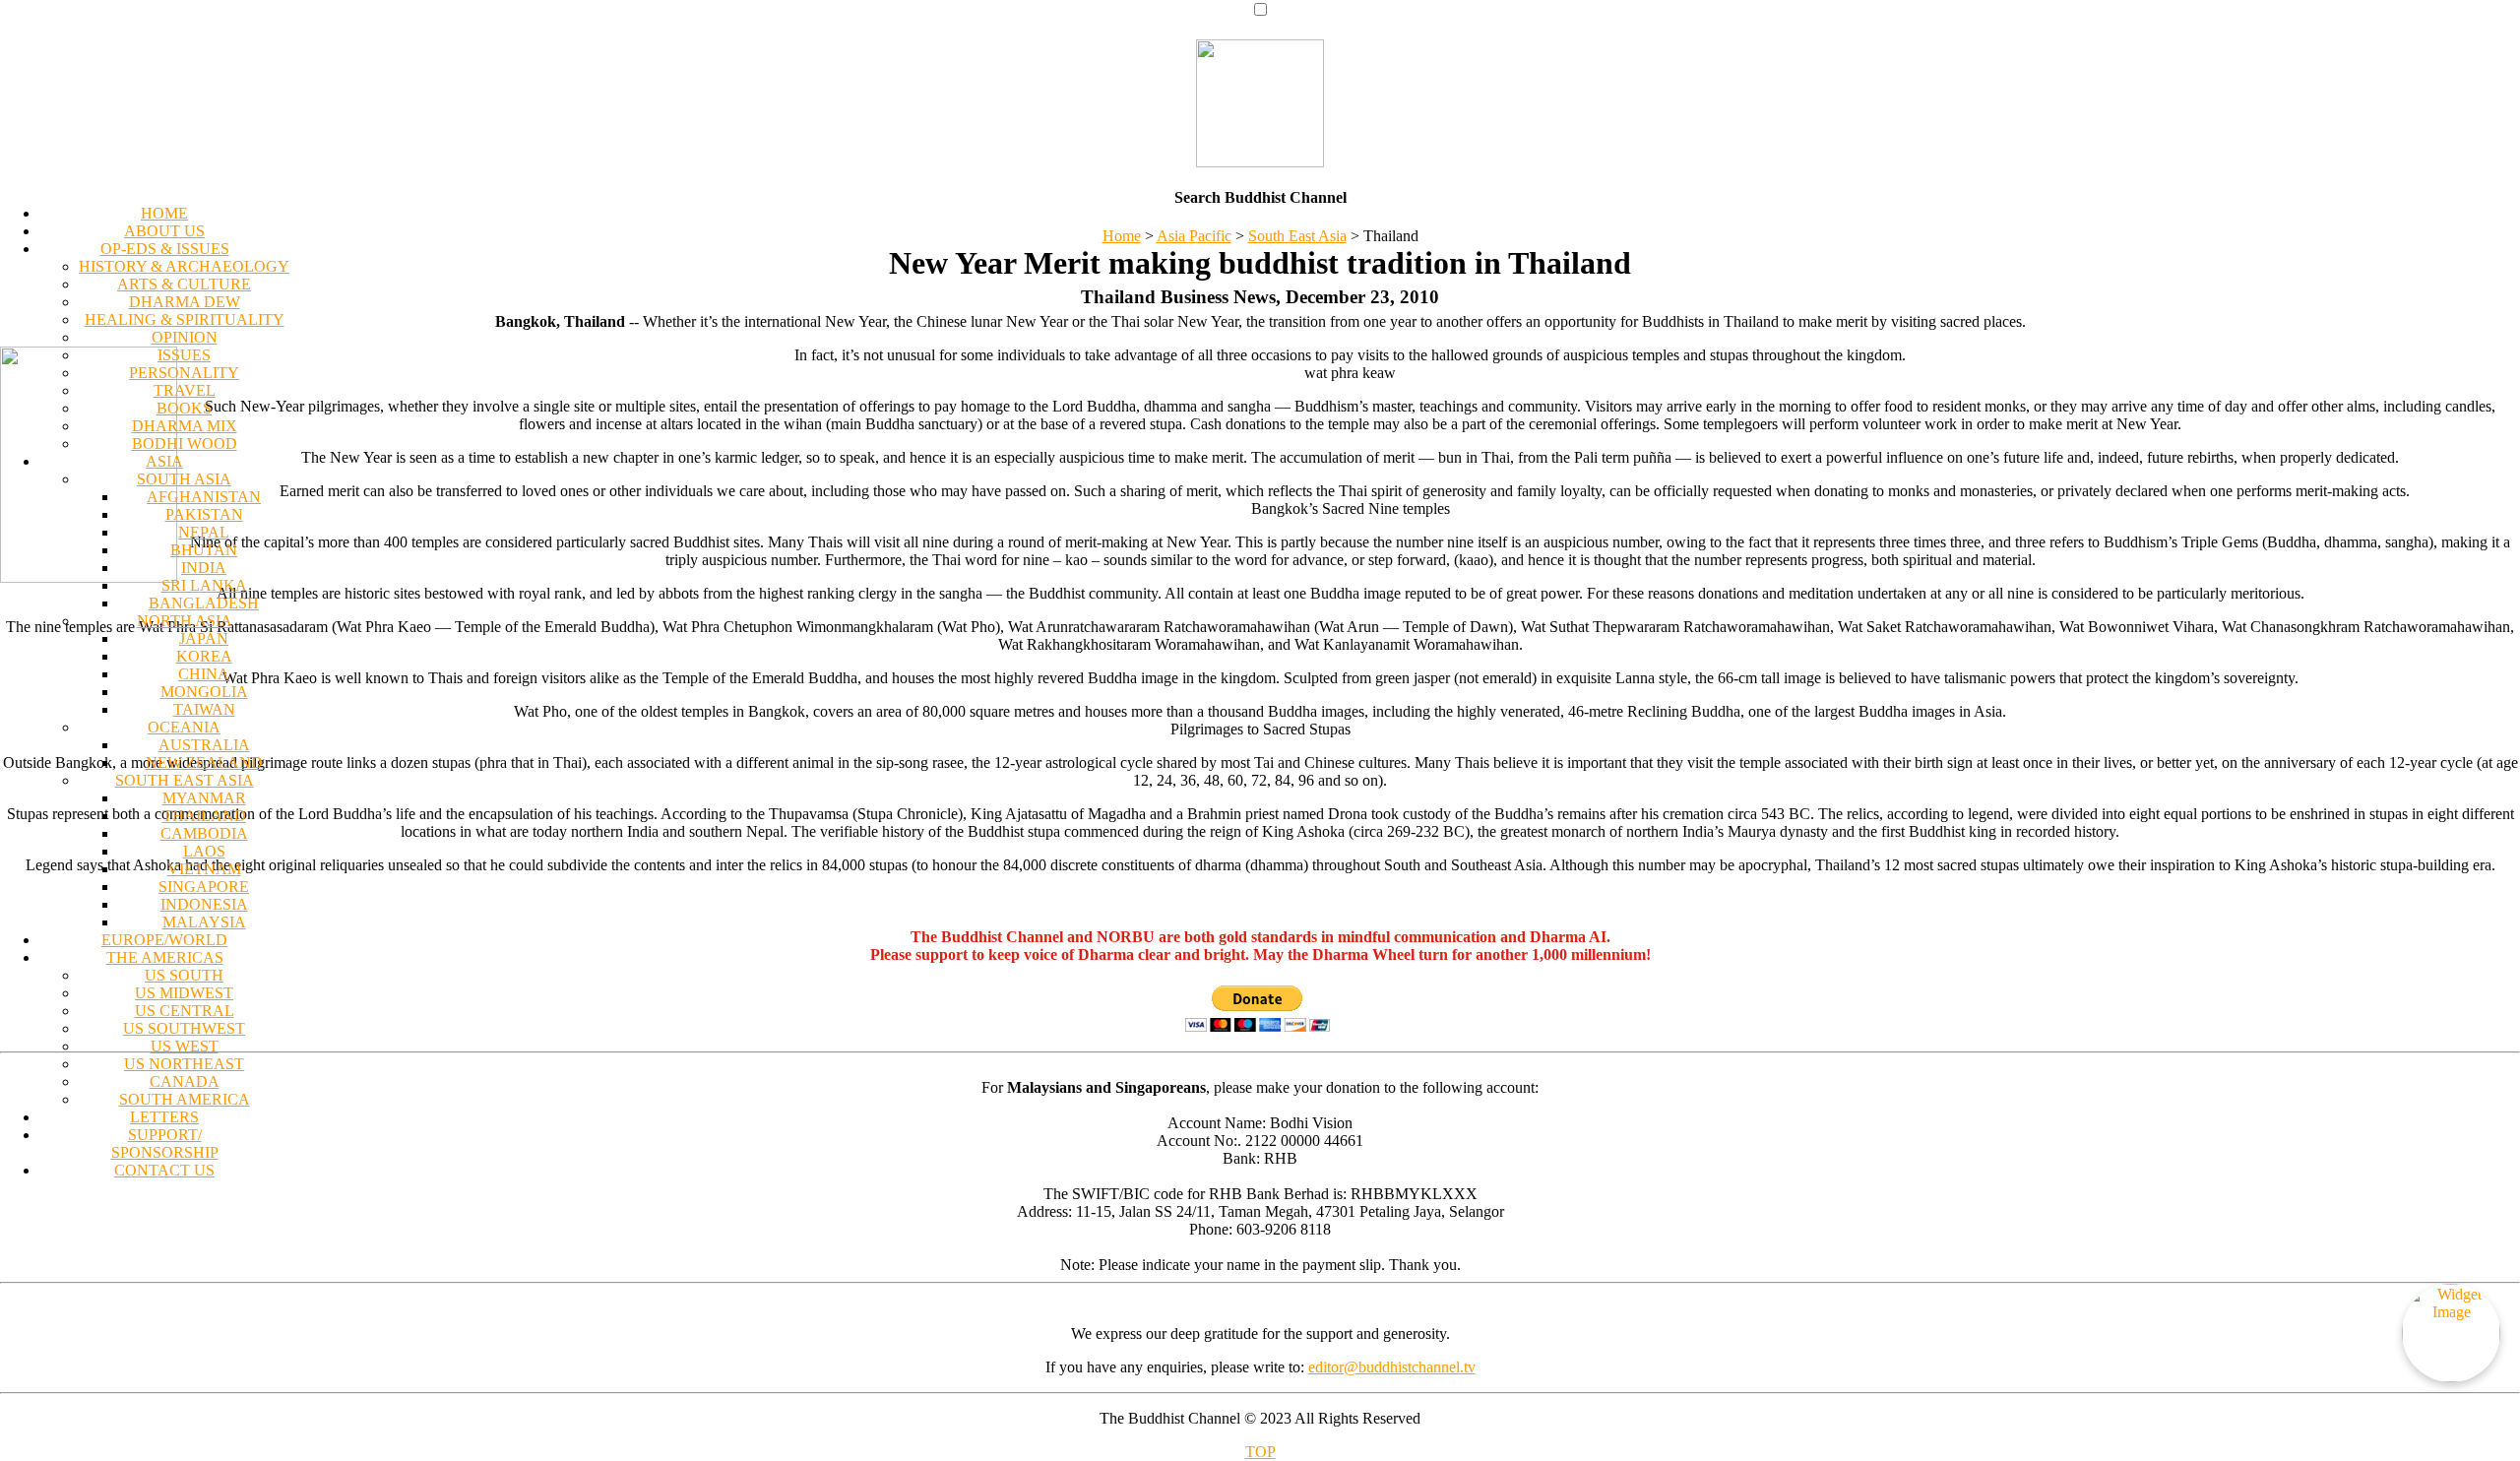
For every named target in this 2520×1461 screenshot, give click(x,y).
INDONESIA (204, 904)
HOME (164, 213)
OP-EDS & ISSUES (165, 249)
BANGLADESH (204, 603)
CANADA (185, 1081)
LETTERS (164, 1117)
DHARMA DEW (185, 302)
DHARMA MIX (185, 426)
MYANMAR (204, 798)
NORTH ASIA (185, 621)
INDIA (204, 568)
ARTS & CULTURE (184, 284)
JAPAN (204, 638)
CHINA (204, 674)
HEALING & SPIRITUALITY (185, 319)
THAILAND (204, 816)
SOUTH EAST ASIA (185, 780)
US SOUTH (184, 975)
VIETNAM (204, 869)
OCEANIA (184, 727)
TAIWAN (204, 709)
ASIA (164, 461)
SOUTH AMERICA (185, 1099)
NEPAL (204, 532)
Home (1122, 236)
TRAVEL (185, 390)
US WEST (185, 1046)
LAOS (204, 851)
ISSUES (184, 355)
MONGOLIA (204, 692)
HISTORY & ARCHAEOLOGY (184, 266)
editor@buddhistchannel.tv (1392, 1367)
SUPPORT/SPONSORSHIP (165, 1143)
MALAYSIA (204, 922)
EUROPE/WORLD (164, 940)
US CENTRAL (185, 1011)
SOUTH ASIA (184, 479)
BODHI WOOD (185, 444)
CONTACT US (164, 1170)
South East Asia (1297, 236)
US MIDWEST (184, 993)
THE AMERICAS (165, 957)
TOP (1260, 1452)
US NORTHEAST (184, 1064)
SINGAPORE (204, 887)
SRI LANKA (204, 585)
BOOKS (184, 408)
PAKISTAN (204, 514)
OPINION (185, 337)
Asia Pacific (1194, 236)
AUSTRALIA (204, 745)
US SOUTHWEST (184, 1028)
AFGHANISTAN (204, 497)
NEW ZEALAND (204, 762)
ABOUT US (164, 231)
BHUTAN (204, 550)
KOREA (204, 656)
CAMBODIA (204, 833)
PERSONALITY (184, 373)
